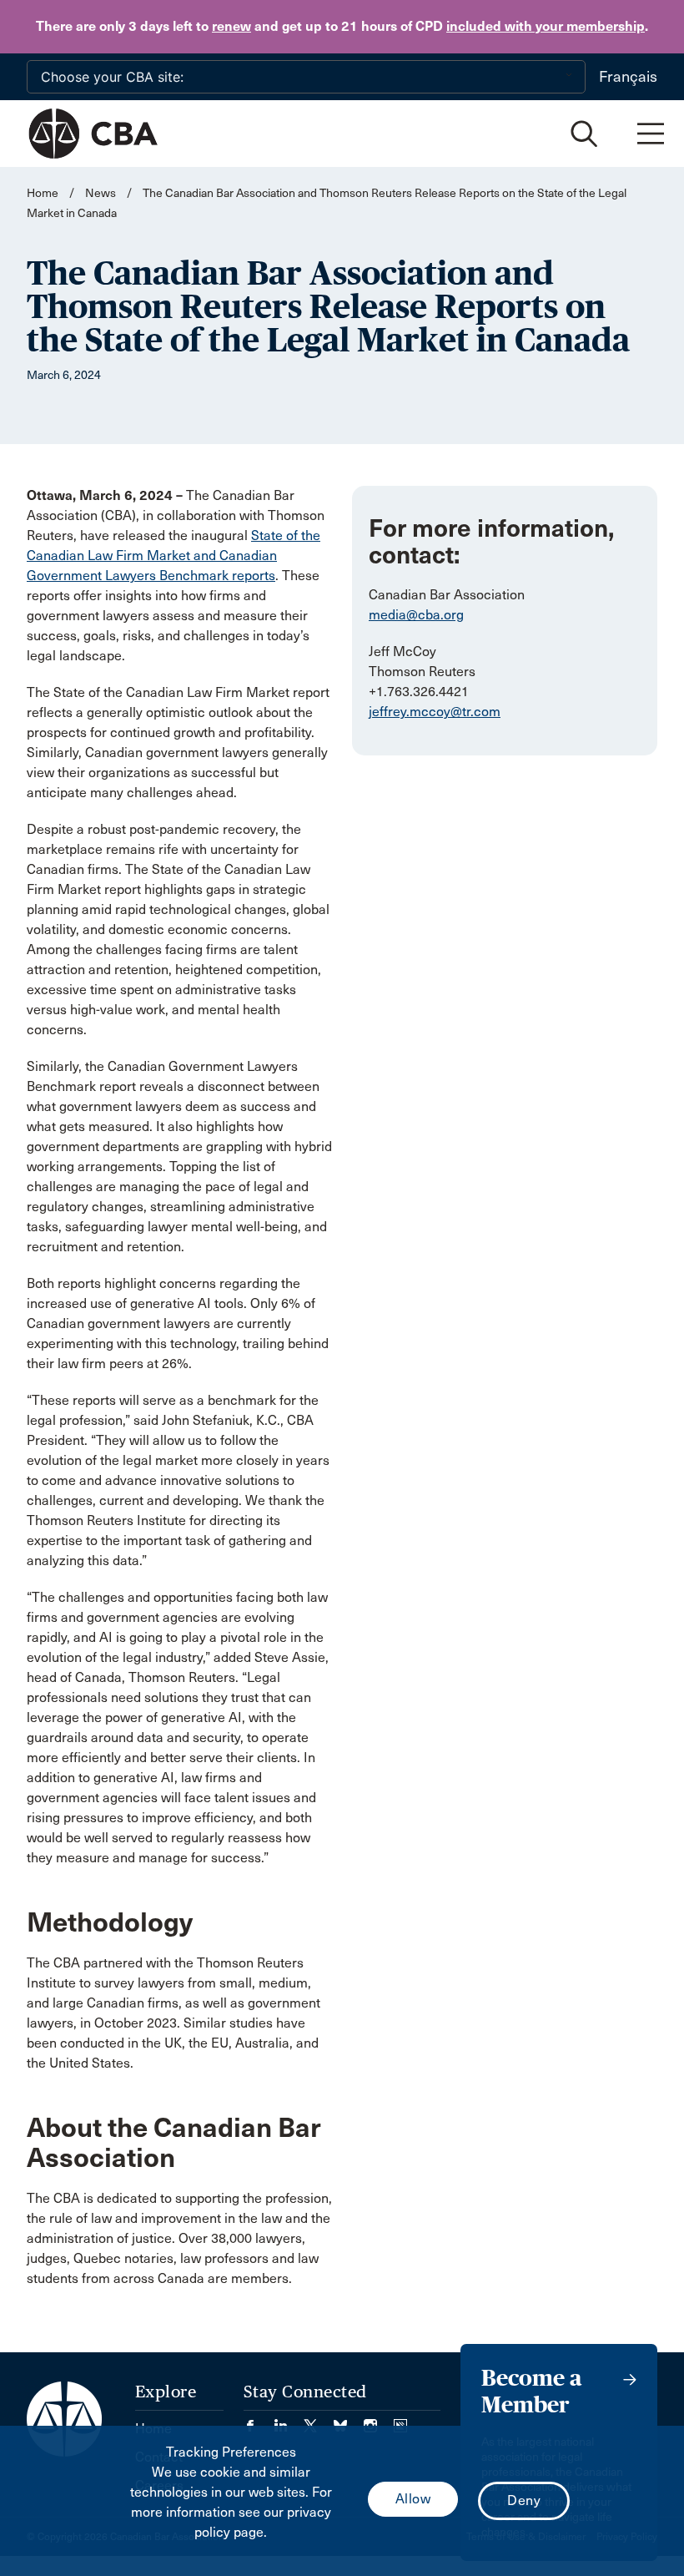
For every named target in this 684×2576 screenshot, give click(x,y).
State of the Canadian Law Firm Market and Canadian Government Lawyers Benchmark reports (174, 556)
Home (43, 193)
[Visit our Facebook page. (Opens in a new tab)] (259, 2420)
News (101, 193)
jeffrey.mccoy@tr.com (435, 712)
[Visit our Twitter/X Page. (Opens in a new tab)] (319, 2420)
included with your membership (546, 26)
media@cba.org (416, 615)
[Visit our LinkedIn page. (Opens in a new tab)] (289, 2420)
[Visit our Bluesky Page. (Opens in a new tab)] (349, 2420)
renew (231, 26)
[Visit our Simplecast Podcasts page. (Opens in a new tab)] (400, 2420)
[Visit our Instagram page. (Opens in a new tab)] (379, 2420)
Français (628, 77)
